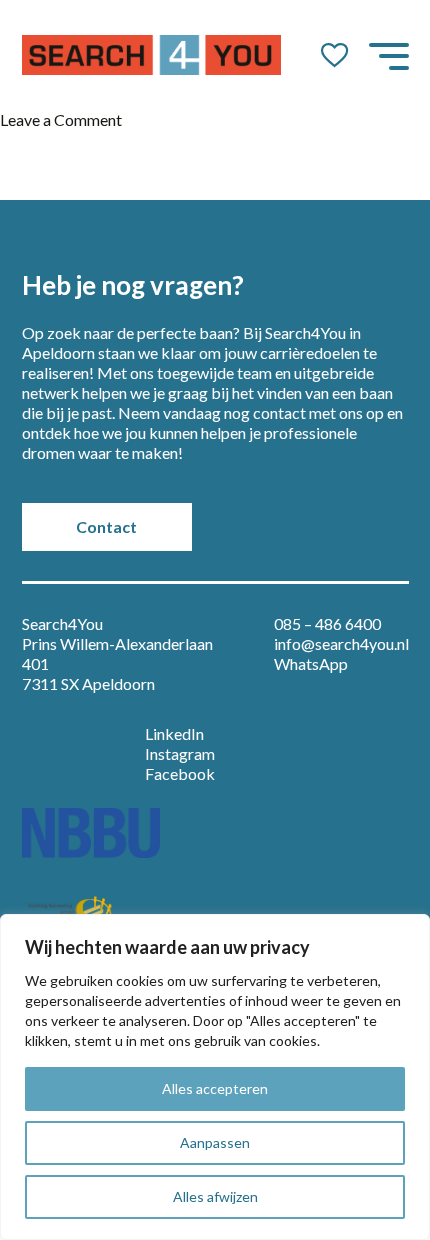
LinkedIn (174, 733)
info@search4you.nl (341, 643)
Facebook (180, 773)
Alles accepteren (215, 1088)
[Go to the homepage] (152, 54)
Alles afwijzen (215, 1196)
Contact (106, 526)
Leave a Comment (61, 119)
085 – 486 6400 (327, 623)
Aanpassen (215, 1142)
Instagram (180, 753)
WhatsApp (311, 663)
